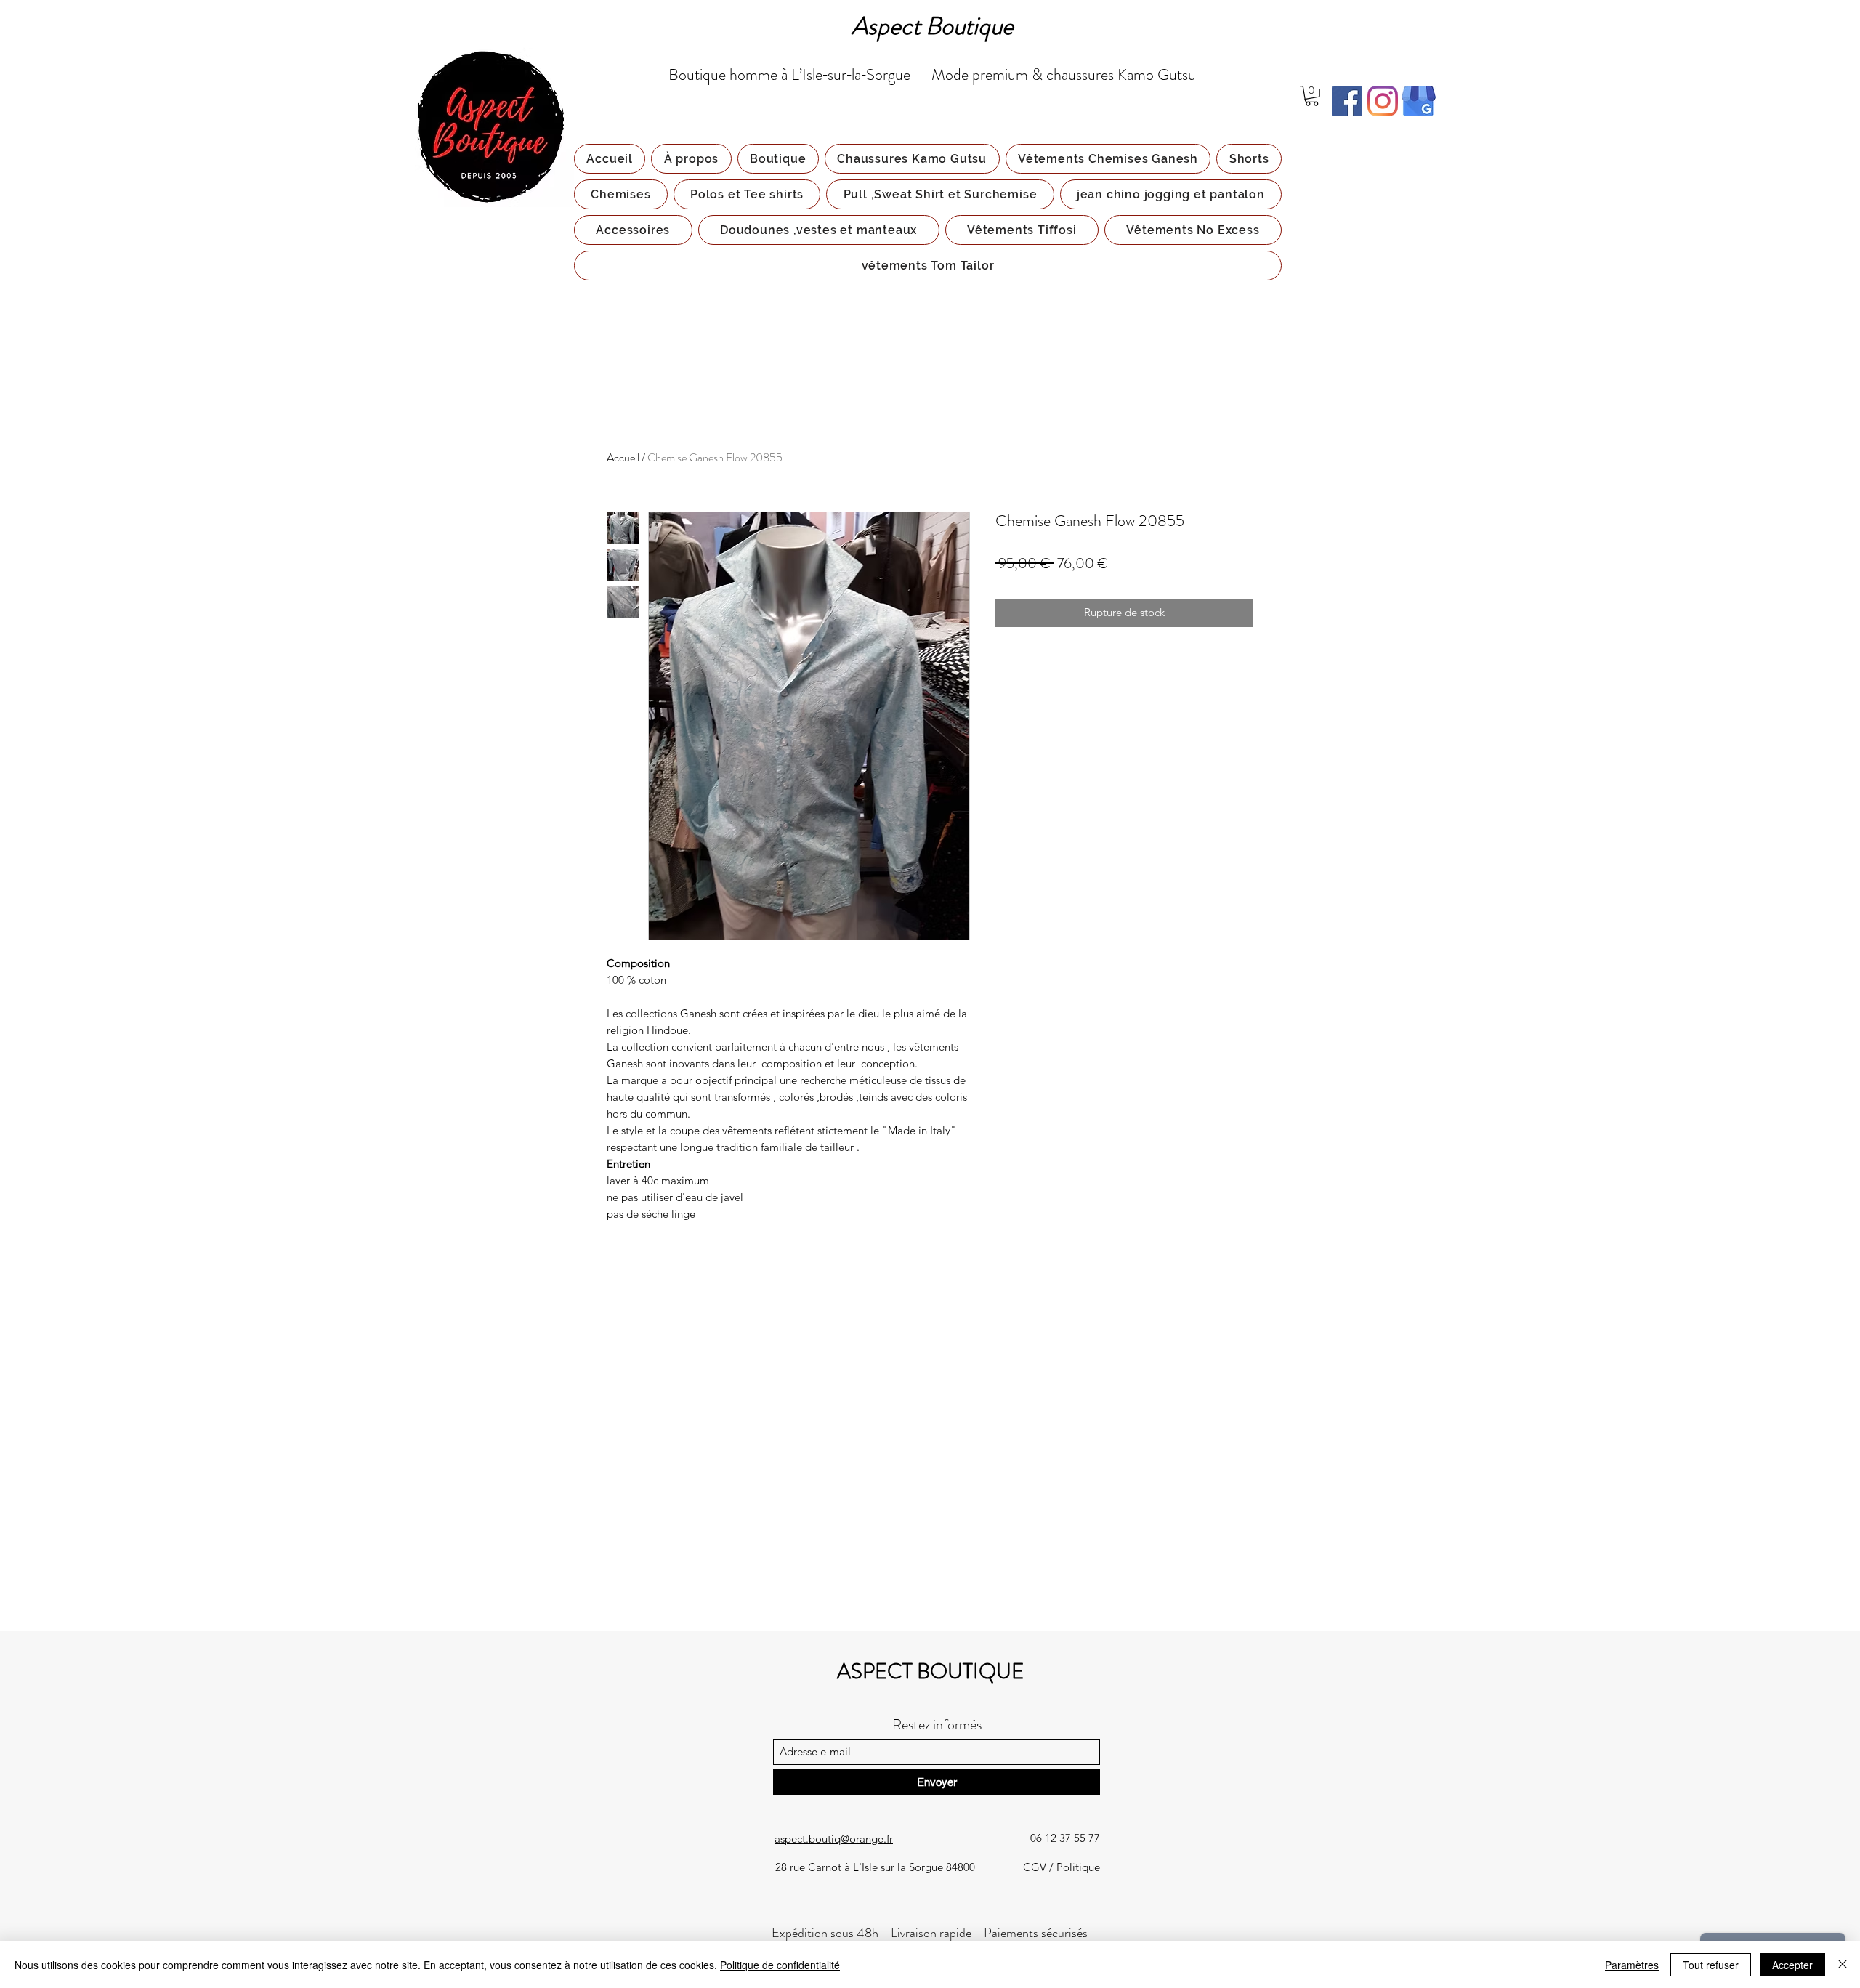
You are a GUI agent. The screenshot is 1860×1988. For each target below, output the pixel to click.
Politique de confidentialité (780, 1965)
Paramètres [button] (1632, 1965)
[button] (1312, 96)
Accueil (623, 457)
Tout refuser (1711, 1965)
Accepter (1792, 1965)
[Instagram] (1383, 101)
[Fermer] (1843, 1965)
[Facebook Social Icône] (1347, 101)
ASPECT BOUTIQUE (930, 1672)
